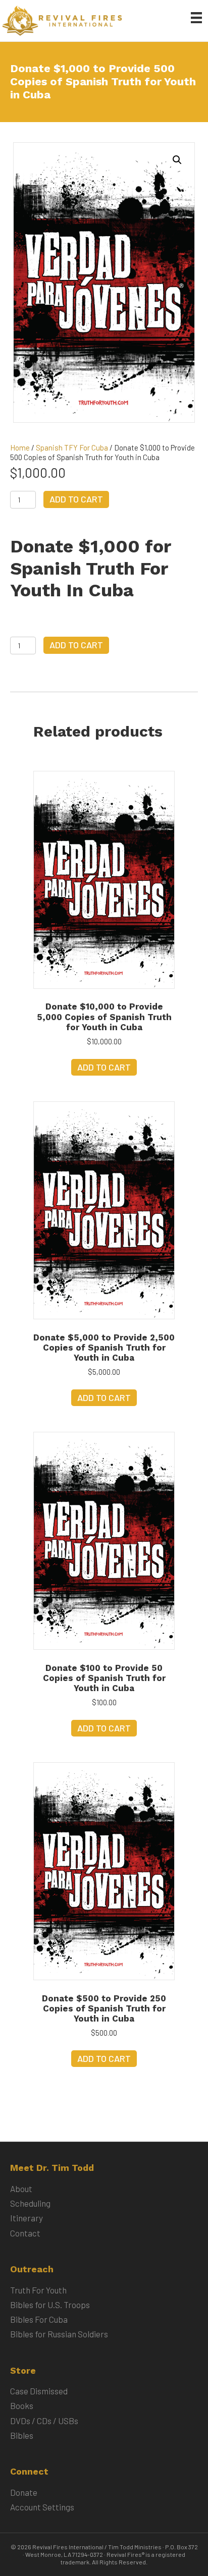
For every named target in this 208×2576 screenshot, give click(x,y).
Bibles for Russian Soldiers (59, 2334)
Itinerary (27, 2218)
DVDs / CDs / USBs (44, 2421)
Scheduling (30, 2203)
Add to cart (76, 499)
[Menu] (196, 17)
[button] (177, 160)
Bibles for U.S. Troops (50, 2305)
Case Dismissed (39, 2391)
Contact (25, 2233)
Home (20, 447)
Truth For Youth (38, 2290)
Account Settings (42, 2507)
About (21, 2189)
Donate (24, 2492)
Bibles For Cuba (39, 2319)
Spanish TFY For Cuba (72, 447)
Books (22, 2405)
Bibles (22, 2435)
